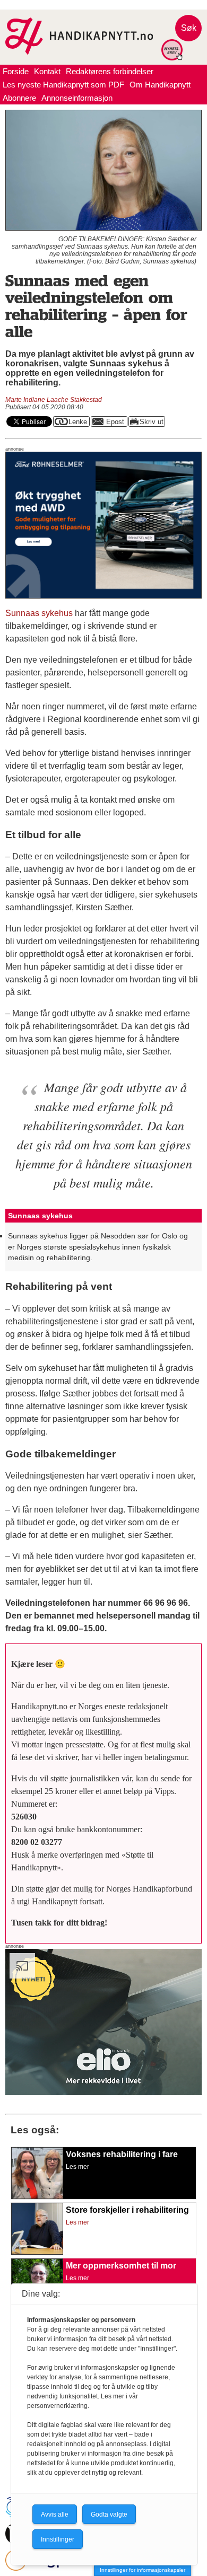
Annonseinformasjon (77, 98)
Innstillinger (58, 2539)
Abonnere (19, 98)
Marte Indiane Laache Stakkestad (54, 400)
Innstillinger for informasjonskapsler (143, 2570)
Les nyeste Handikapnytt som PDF (63, 85)
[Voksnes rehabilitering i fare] (37, 2196)
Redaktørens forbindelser (110, 71)
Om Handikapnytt (160, 85)
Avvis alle (55, 2515)
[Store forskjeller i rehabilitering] (37, 2252)
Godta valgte (109, 2515)
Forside (16, 71)
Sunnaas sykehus (39, 613)
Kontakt (47, 71)
